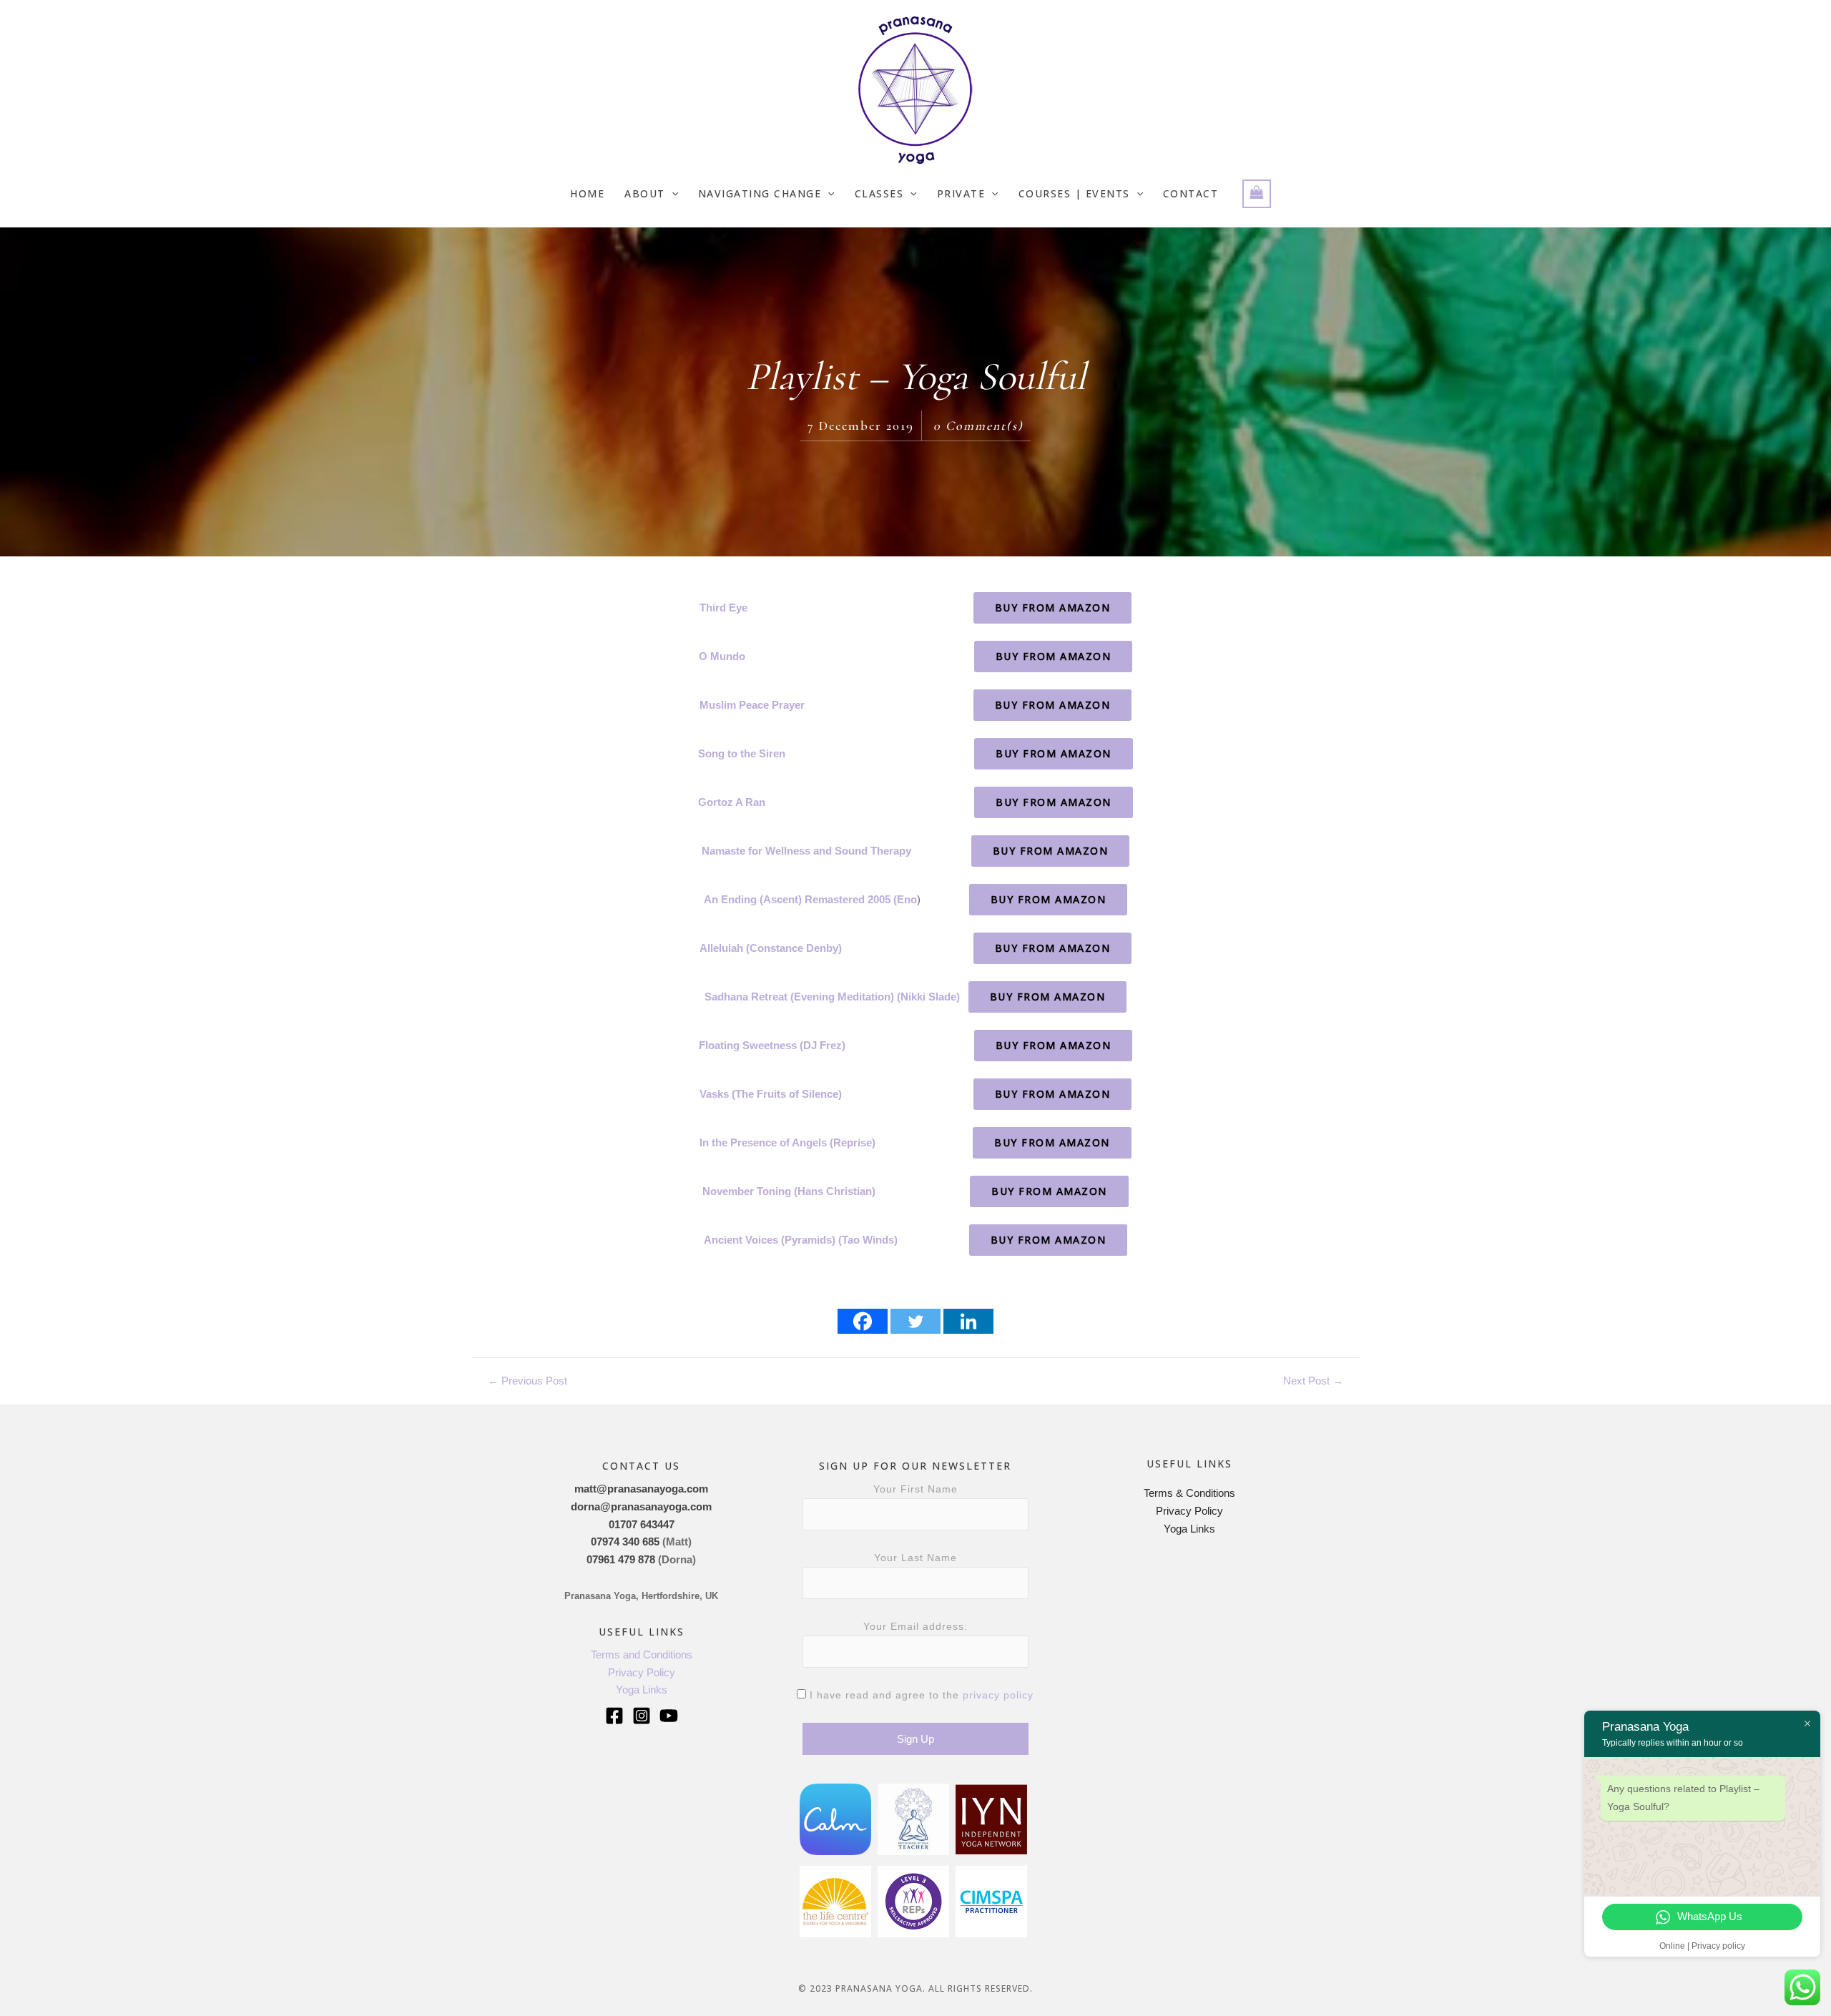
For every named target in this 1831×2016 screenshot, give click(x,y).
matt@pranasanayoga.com (641, 1489)
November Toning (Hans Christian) (789, 1191)
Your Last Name (915, 1558)
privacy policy (998, 1695)
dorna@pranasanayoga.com (641, 1506)
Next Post (1313, 1381)
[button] (672, 194)
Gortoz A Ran (732, 802)
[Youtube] (669, 1716)
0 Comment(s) (978, 426)
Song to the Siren (742, 753)
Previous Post (527, 1381)
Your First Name (915, 1489)
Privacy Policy (642, 1672)
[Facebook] (863, 1321)
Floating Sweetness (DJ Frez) (772, 1045)
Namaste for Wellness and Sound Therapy (806, 851)
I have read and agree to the (920, 1695)
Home (587, 193)
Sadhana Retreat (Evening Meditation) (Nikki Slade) (832, 997)
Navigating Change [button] (760, 193)
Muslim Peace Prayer (752, 705)
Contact (1191, 193)
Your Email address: (915, 1626)
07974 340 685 (625, 1541)
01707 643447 (642, 1524)
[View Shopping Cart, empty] (1257, 194)
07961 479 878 (621, 1559)
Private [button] (961, 193)
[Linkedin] (968, 1321)
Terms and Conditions (642, 1654)
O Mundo (722, 656)
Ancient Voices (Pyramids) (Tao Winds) (801, 1240)
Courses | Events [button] (1074, 193)
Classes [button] (879, 193)
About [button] (645, 193)
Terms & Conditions (1189, 1493)
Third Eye (723, 608)
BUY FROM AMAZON (1053, 608)
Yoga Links (642, 1690)
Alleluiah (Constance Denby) (771, 948)
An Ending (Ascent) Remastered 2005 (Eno (810, 899)
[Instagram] (642, 1716)
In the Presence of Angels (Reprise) (787, 1142)
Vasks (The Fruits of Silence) (771, 1094)
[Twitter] (915, 1321)
